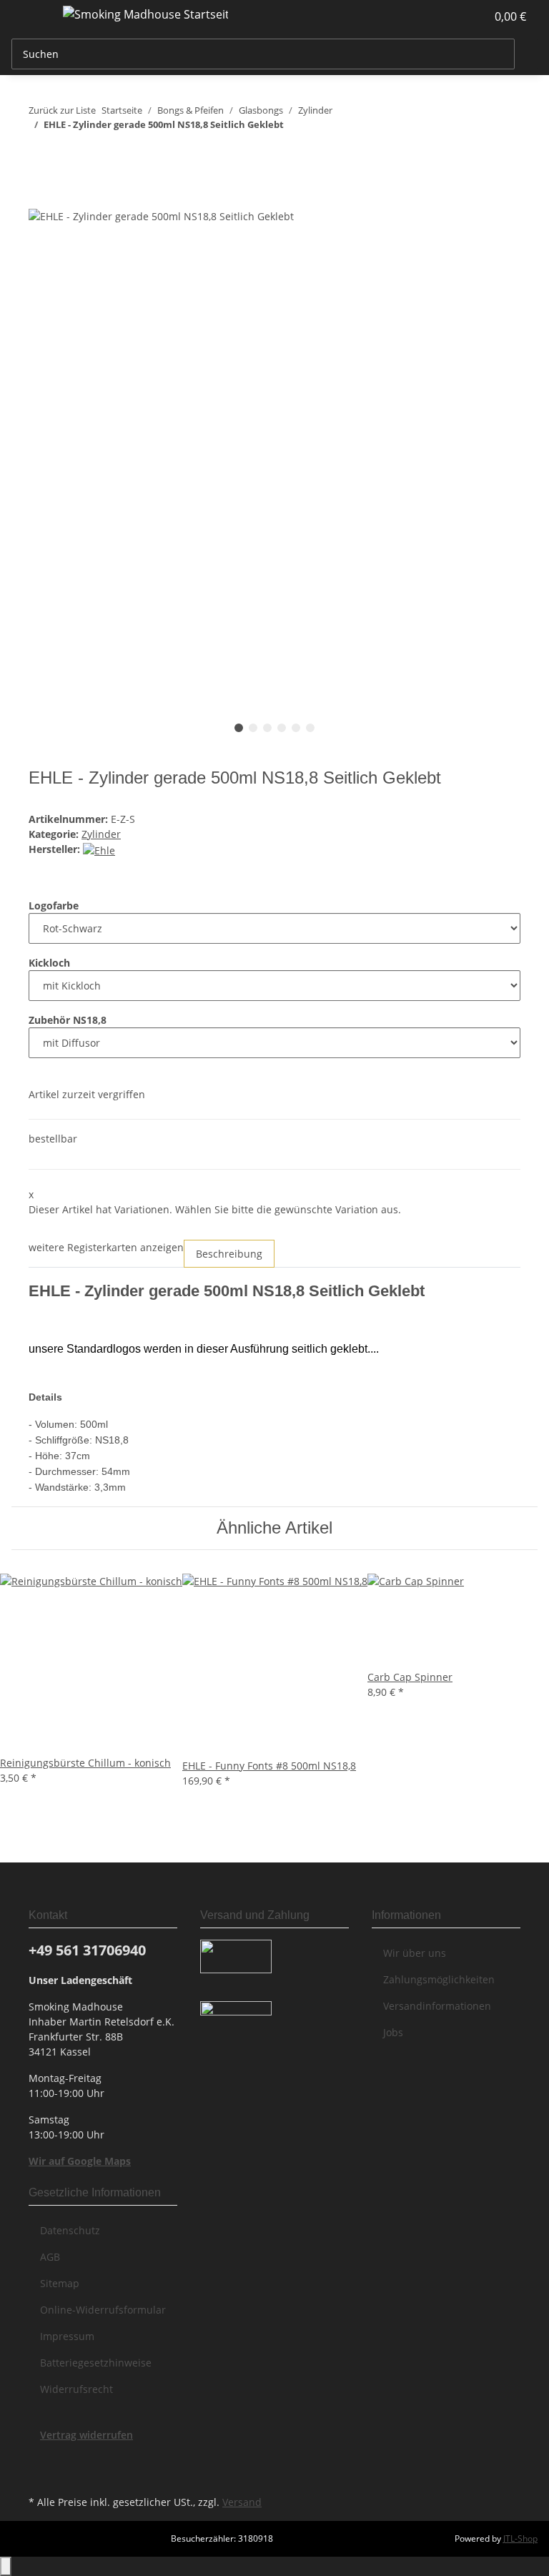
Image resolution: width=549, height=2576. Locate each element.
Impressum (67, 2336)
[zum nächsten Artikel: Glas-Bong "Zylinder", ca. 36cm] (66, 153)
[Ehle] (99, 849)
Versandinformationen (437, 2006)
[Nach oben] (6, 2566)
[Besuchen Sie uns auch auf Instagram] (40, 2475)
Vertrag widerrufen (86, 2435)
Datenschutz (70, 2230)
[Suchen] (526, 54)
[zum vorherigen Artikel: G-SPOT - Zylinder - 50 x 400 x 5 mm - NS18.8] (40, 153)
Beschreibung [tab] (229, 1254)
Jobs (393, 2032)
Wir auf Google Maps (80, 2161)
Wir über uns (415, 1953)
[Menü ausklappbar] (29, 16)
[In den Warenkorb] (40, 199)
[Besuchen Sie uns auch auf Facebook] (40, 2459)
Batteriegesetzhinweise (96, 2363)
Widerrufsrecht (76, 2389)
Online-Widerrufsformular (103, 2310)
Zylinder (101, 834)
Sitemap (60, 2283)
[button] (446, 16)
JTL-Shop (520, 2538)
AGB (50, 2257)
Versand (242, 2502)
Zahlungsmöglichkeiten (439, 1979)
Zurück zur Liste (62, 110)
